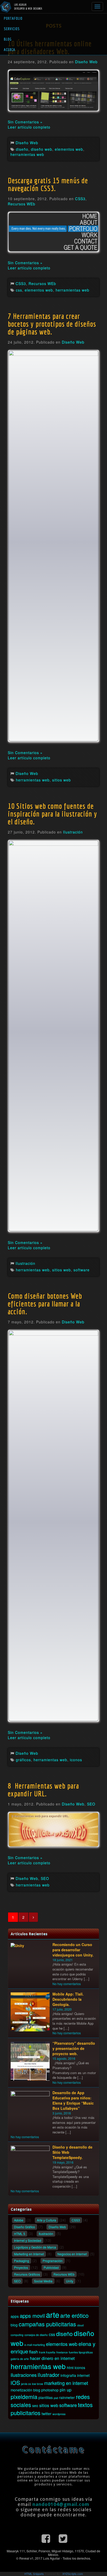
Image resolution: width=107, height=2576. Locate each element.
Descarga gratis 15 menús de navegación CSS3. (48, 184)
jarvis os (26, 2384)
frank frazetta (47, 2352)
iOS (15, 2382)
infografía (68, 2375)
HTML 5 (20, 2234)
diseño (22, 149)
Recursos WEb (22, 204)
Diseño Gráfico (25, 2227)
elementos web (69, 149)
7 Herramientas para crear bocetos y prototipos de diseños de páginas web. (52, 324)
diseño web (42, 149)
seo (35, 2405)
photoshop (50, 2390)
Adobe (19, 2220)
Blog (8, 39)
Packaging (22, 2261)
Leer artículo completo (29, 127)
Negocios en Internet (72, 2254)
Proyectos (21, 2267)
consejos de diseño (36, 2335)
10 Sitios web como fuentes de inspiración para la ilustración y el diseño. (52, 814)
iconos (76, 1760)
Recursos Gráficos (27, 2274)
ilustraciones (24, 2375)
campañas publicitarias (47, 2324)
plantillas (46, 2397)
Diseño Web (86, 62)
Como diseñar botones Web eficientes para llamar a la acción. (45, 1304)
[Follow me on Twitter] (63, 2538)
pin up (66, 2390)
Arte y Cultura (46, 2220)
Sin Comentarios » (25, 122)
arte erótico (74, 2315)
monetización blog (25, 2390)
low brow (38, 2384)
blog (14, 2325)
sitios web (62, 780)
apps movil (32, 2316)
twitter (46, 2414)
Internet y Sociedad (28, 2240)
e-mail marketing (35, 2345)
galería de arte (20, 2359)
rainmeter (67, 2397)
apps (15, 2316)
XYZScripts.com (73, 2574)
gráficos (23, 1760)
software (82, 1270)
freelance (62, 2352)
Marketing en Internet (29, 2254)
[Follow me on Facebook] (46, 2538)
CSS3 (80, 199)
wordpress (59, 2414)
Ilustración (73, 832)
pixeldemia (24, 2397)
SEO (91, 1804)
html (70, 2367)
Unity (70, 2281)
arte (53, 2314)
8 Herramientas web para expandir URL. (43, 1790)
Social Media (43, 2281)
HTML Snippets (34, 2574)
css (19, 290)
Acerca (10, 50)
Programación (53, 2261)
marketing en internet (66, 2383)
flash (34, 2352)
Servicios (12, 29)
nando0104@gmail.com (61, 2504)
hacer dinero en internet (52, 2358)
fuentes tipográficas (81, 2352)
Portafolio (13, 18)
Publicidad (51, 2267)
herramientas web (27, 154)
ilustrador (49, 2375)
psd (56, 2398)
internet (83, 2375)
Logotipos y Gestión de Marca (35, 2247)
